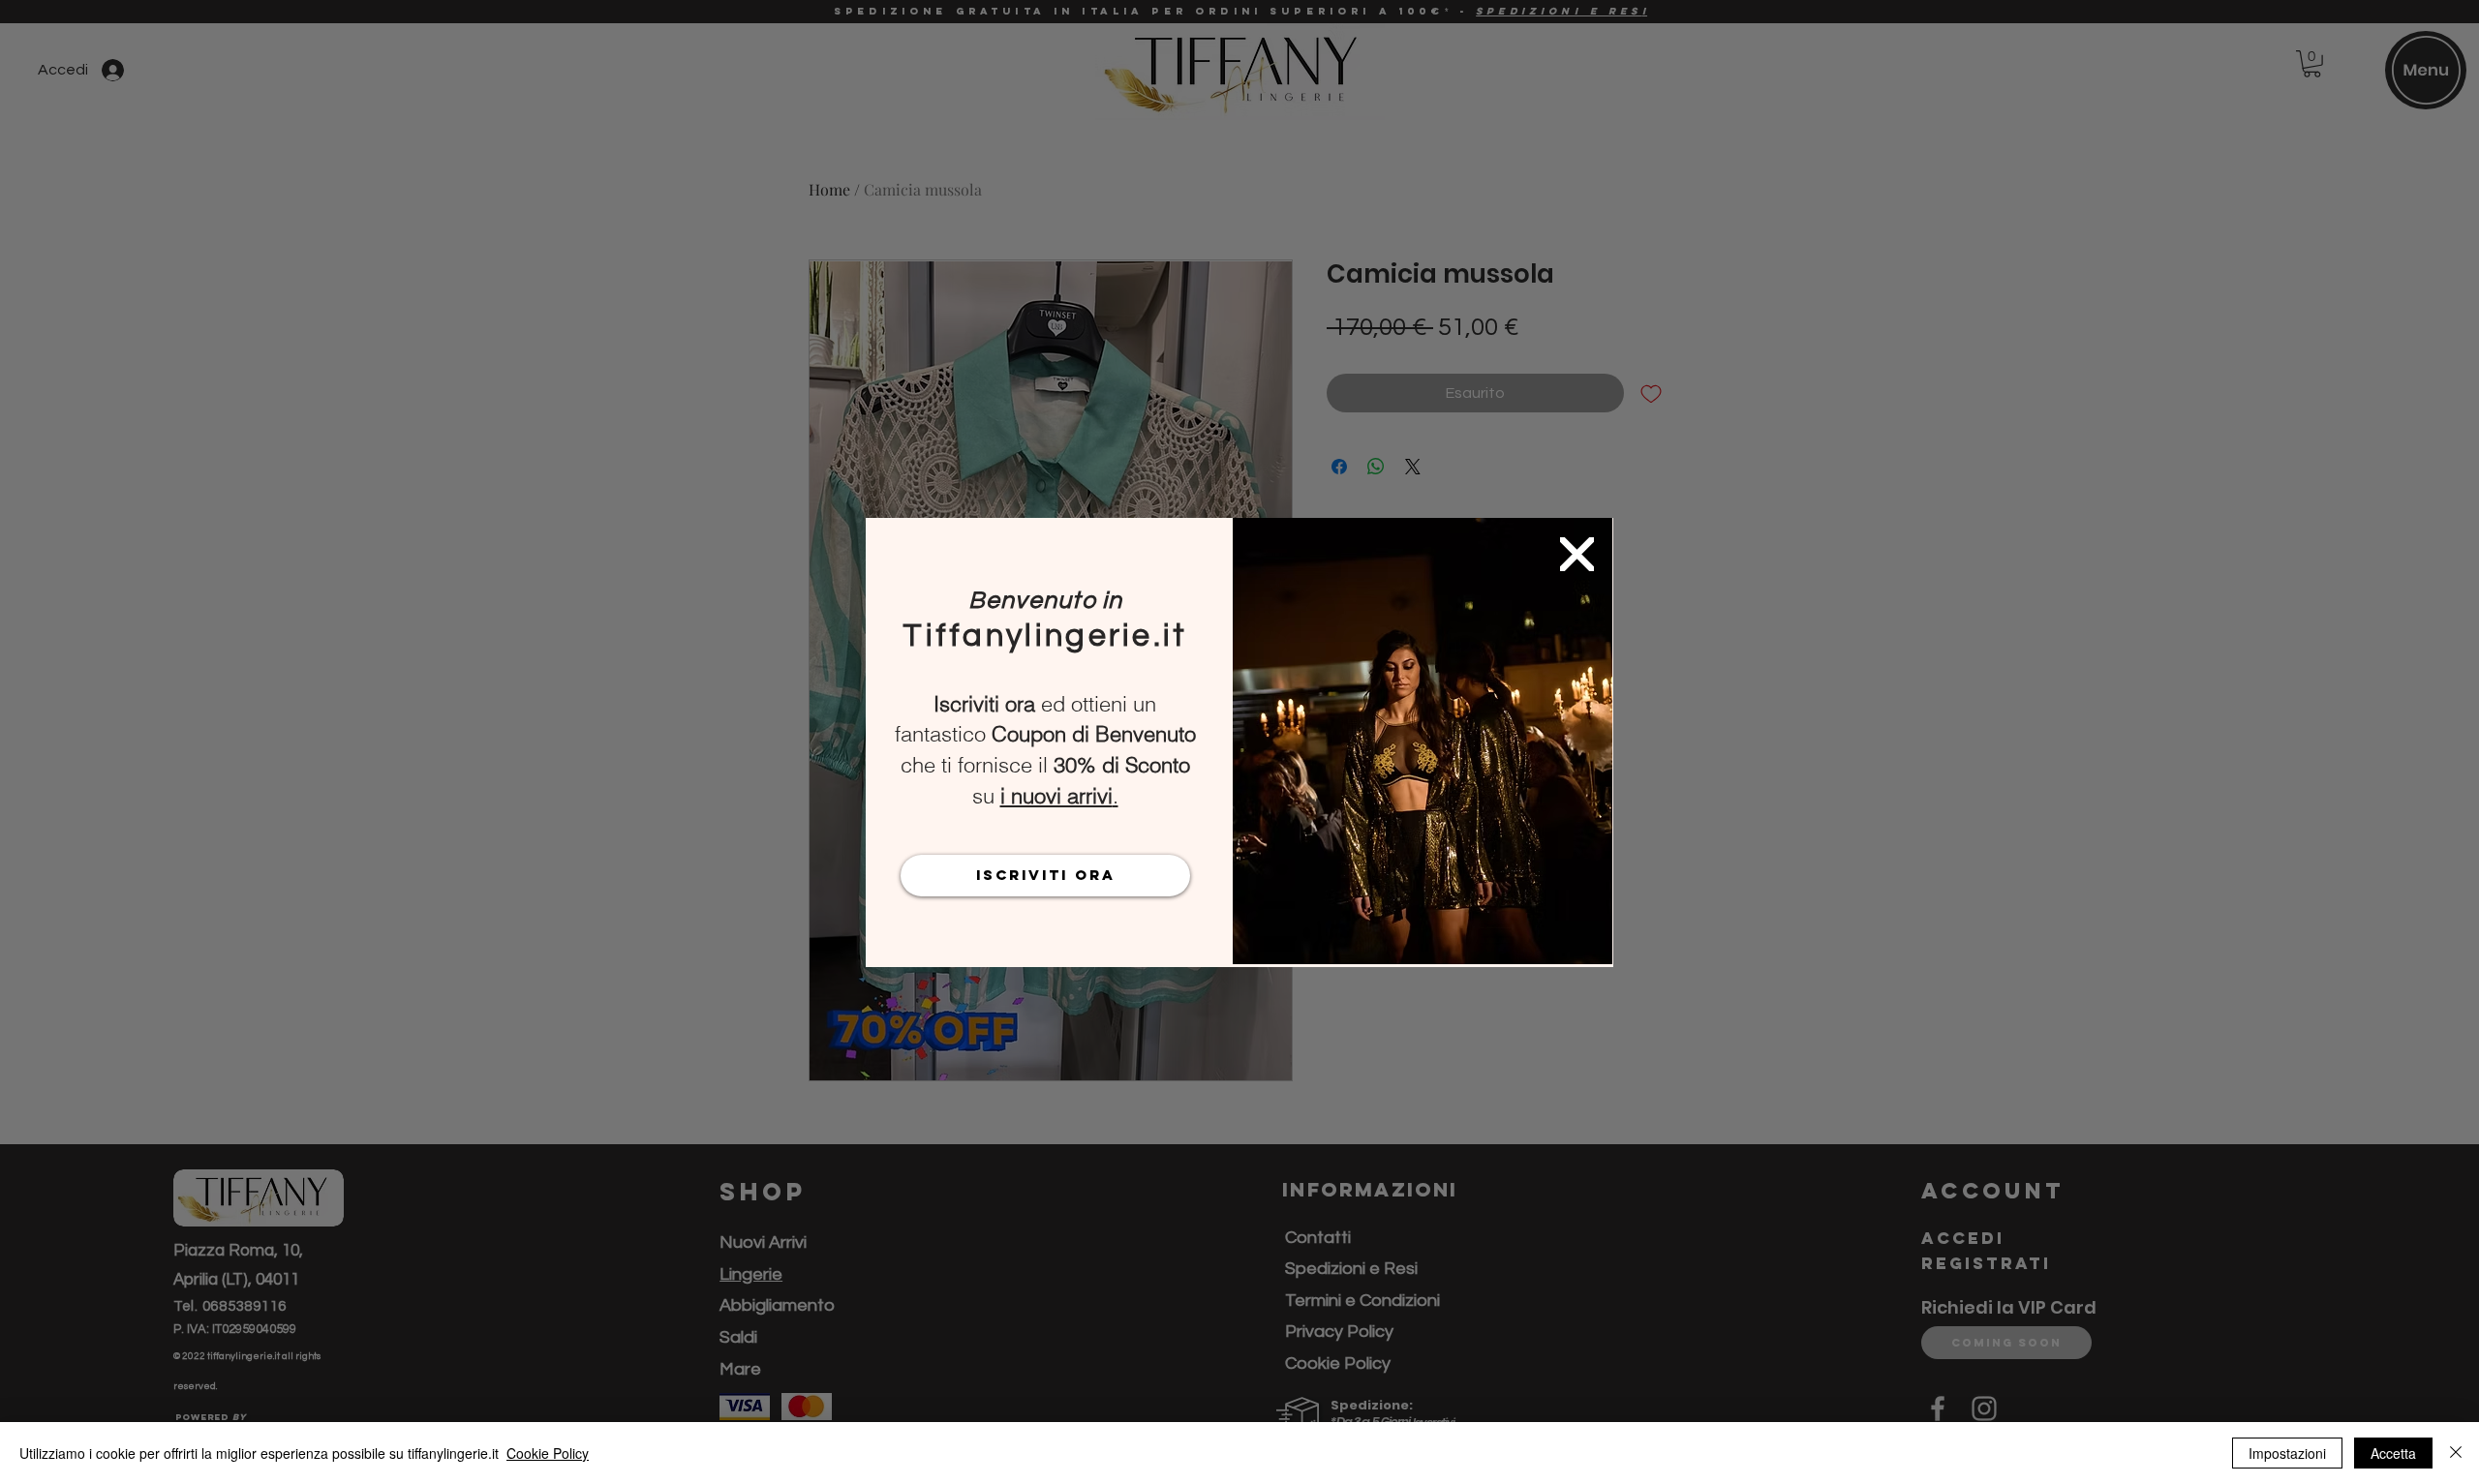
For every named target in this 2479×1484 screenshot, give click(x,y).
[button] (1577, 554)
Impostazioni (2287, 1453)
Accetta (2393, 1453)
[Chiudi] (2456, 1453)
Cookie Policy (548, 1453)
